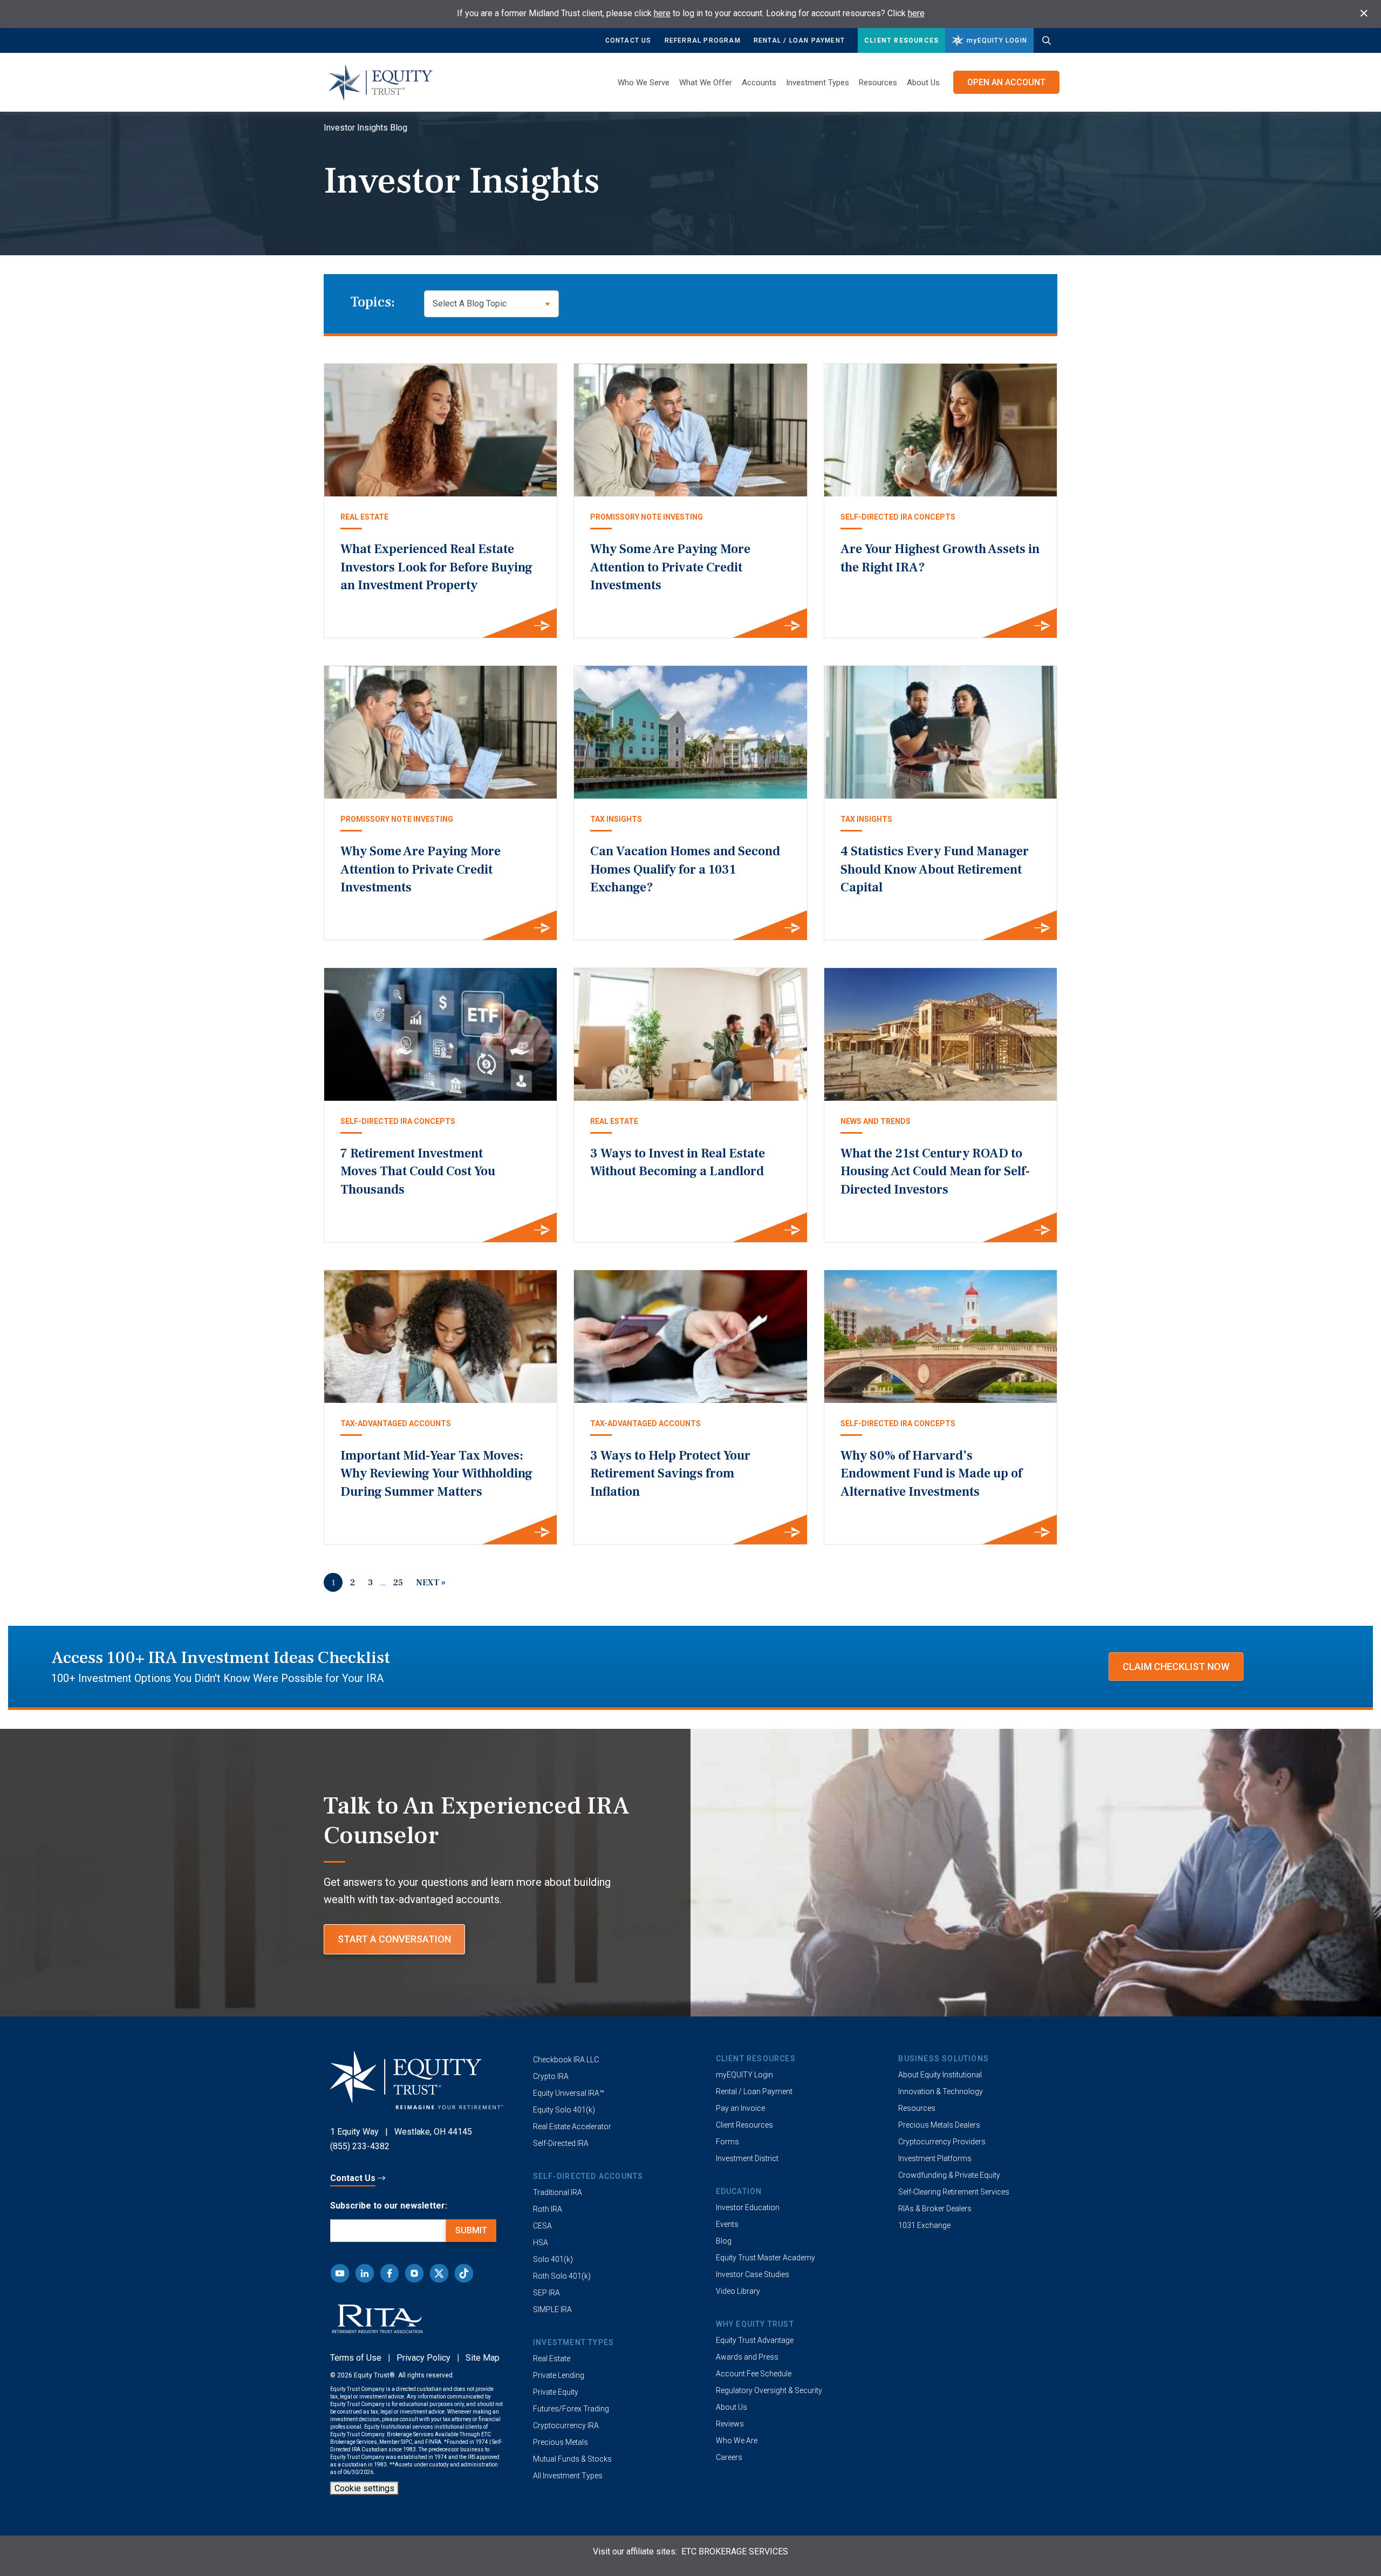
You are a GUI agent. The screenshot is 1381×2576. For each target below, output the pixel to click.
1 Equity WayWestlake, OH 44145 (401, 2132)
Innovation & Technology (941, 2091)
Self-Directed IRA (561, 2143)
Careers (729, 2457)
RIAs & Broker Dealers (935, 2209)
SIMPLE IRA (552, 2309)
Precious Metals (560, 2442)
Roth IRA (548, 2209)
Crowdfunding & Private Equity (949, 2175)
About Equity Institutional (940, 2075)
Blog (724, 2241)
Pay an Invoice (740, 2108)
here (662, 13)
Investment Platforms (935, 2158)
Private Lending (559, 2375)
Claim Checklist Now (1176, 1667)
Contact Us (628, 40)
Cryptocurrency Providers (942, 2142)
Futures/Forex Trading (571, 2409)
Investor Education (748, 2207)
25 (398, 1583)
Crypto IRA (551, 2076)
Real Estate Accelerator (572, 2127)
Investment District (747, 2158)
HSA (541, 2243)
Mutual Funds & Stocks (572, 2459)
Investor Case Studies (753, 2274)
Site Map (483, 2358)
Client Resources (901, 40)
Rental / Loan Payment (799, 40)
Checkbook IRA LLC (566, 2060)
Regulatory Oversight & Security (769, 2390)
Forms (727, 2142)
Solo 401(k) (553, 2259)
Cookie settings (364, 2488)
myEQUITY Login (744, 2075)
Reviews (730, 2424)
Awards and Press (747, 2357)
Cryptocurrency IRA (566, 2425)
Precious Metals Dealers (939, 2125)
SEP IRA (546, 2293)
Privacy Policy (423, 2358)
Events (727, 2224)
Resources (917, 2108)
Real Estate (552, 2359)
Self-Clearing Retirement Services (954, 2192)
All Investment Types (568, 2476)
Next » (431, 1583)
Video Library (738, 2291)
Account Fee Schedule (754, 2374)
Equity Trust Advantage (755, 2340)
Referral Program (703, 40)
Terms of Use (356, 2358)
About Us (923, 83)
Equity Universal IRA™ (569, 2093)
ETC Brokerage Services (735, 2551)
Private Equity (556, 2392)
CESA (542, 2226)
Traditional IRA (558, 2192)
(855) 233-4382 (360, 2146)
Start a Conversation (394, 1939)
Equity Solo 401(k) (564, 2110)
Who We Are (737, 2441)
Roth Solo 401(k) (562, 2276)
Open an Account (1006, 82)
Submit (471, 2230)
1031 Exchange (924, 2225)
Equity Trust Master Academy (765, 2258)
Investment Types (818, 83)
